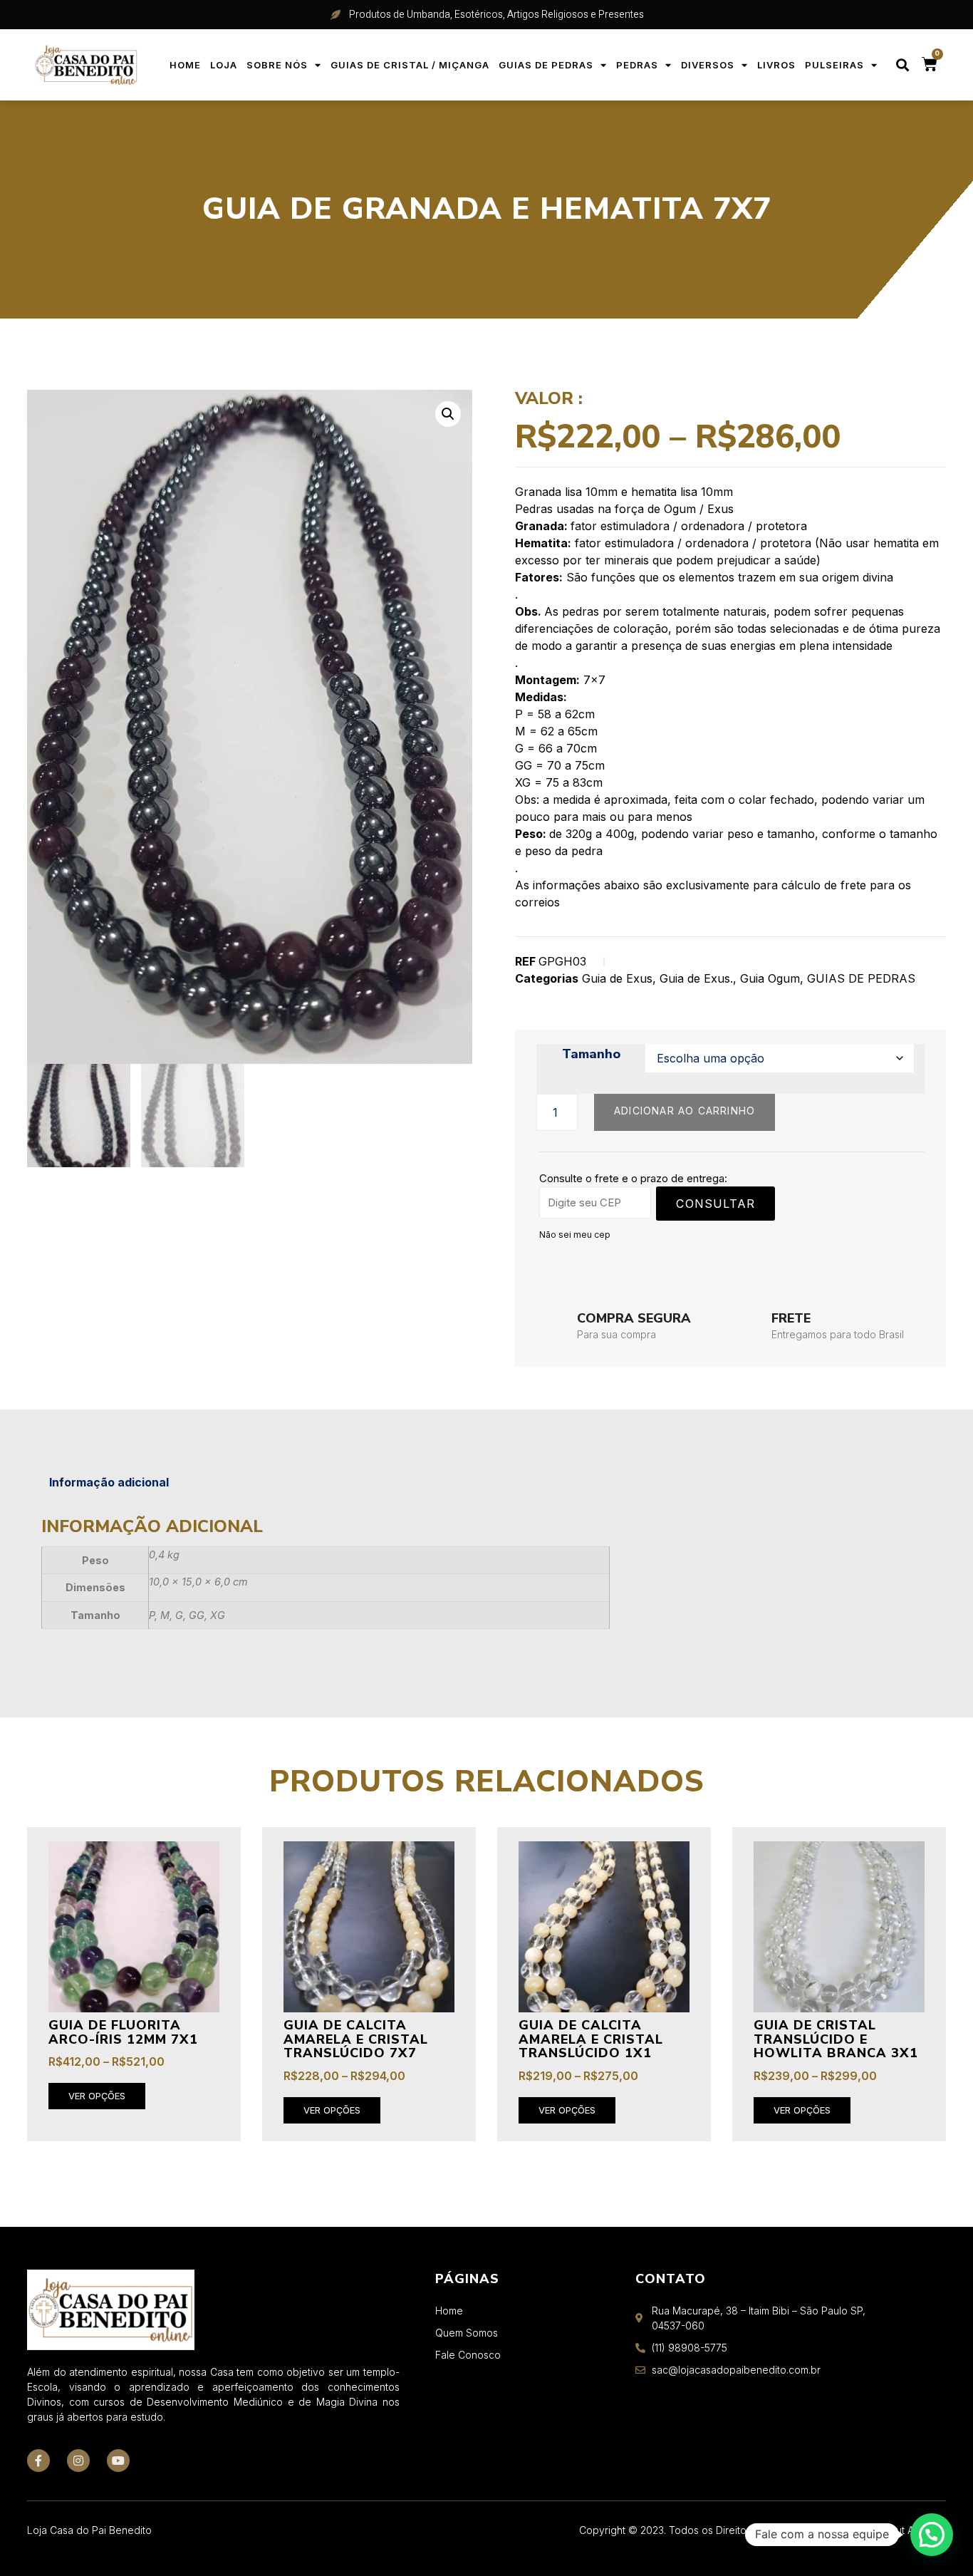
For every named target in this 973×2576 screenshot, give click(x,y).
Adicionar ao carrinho (685, 1111)
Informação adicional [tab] (109, 1482)
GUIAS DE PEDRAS (546, 65)
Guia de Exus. (696, 978)
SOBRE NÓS (277, 65)
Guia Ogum (770, 978)
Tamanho (591, 1055)
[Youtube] (118, 2461)
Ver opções (97, 2096)
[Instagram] (78, 2461)
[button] (903, 65)
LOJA (224, 65)
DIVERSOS (708, 65)
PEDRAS (637, 65)
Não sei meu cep (575, 1235)
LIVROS (776, 65)
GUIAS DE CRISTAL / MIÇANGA (410, 65)
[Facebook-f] (38, 2461)
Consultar (716, 1204)
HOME (185, 65)
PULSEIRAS (834, 65)
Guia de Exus (617, 978)
